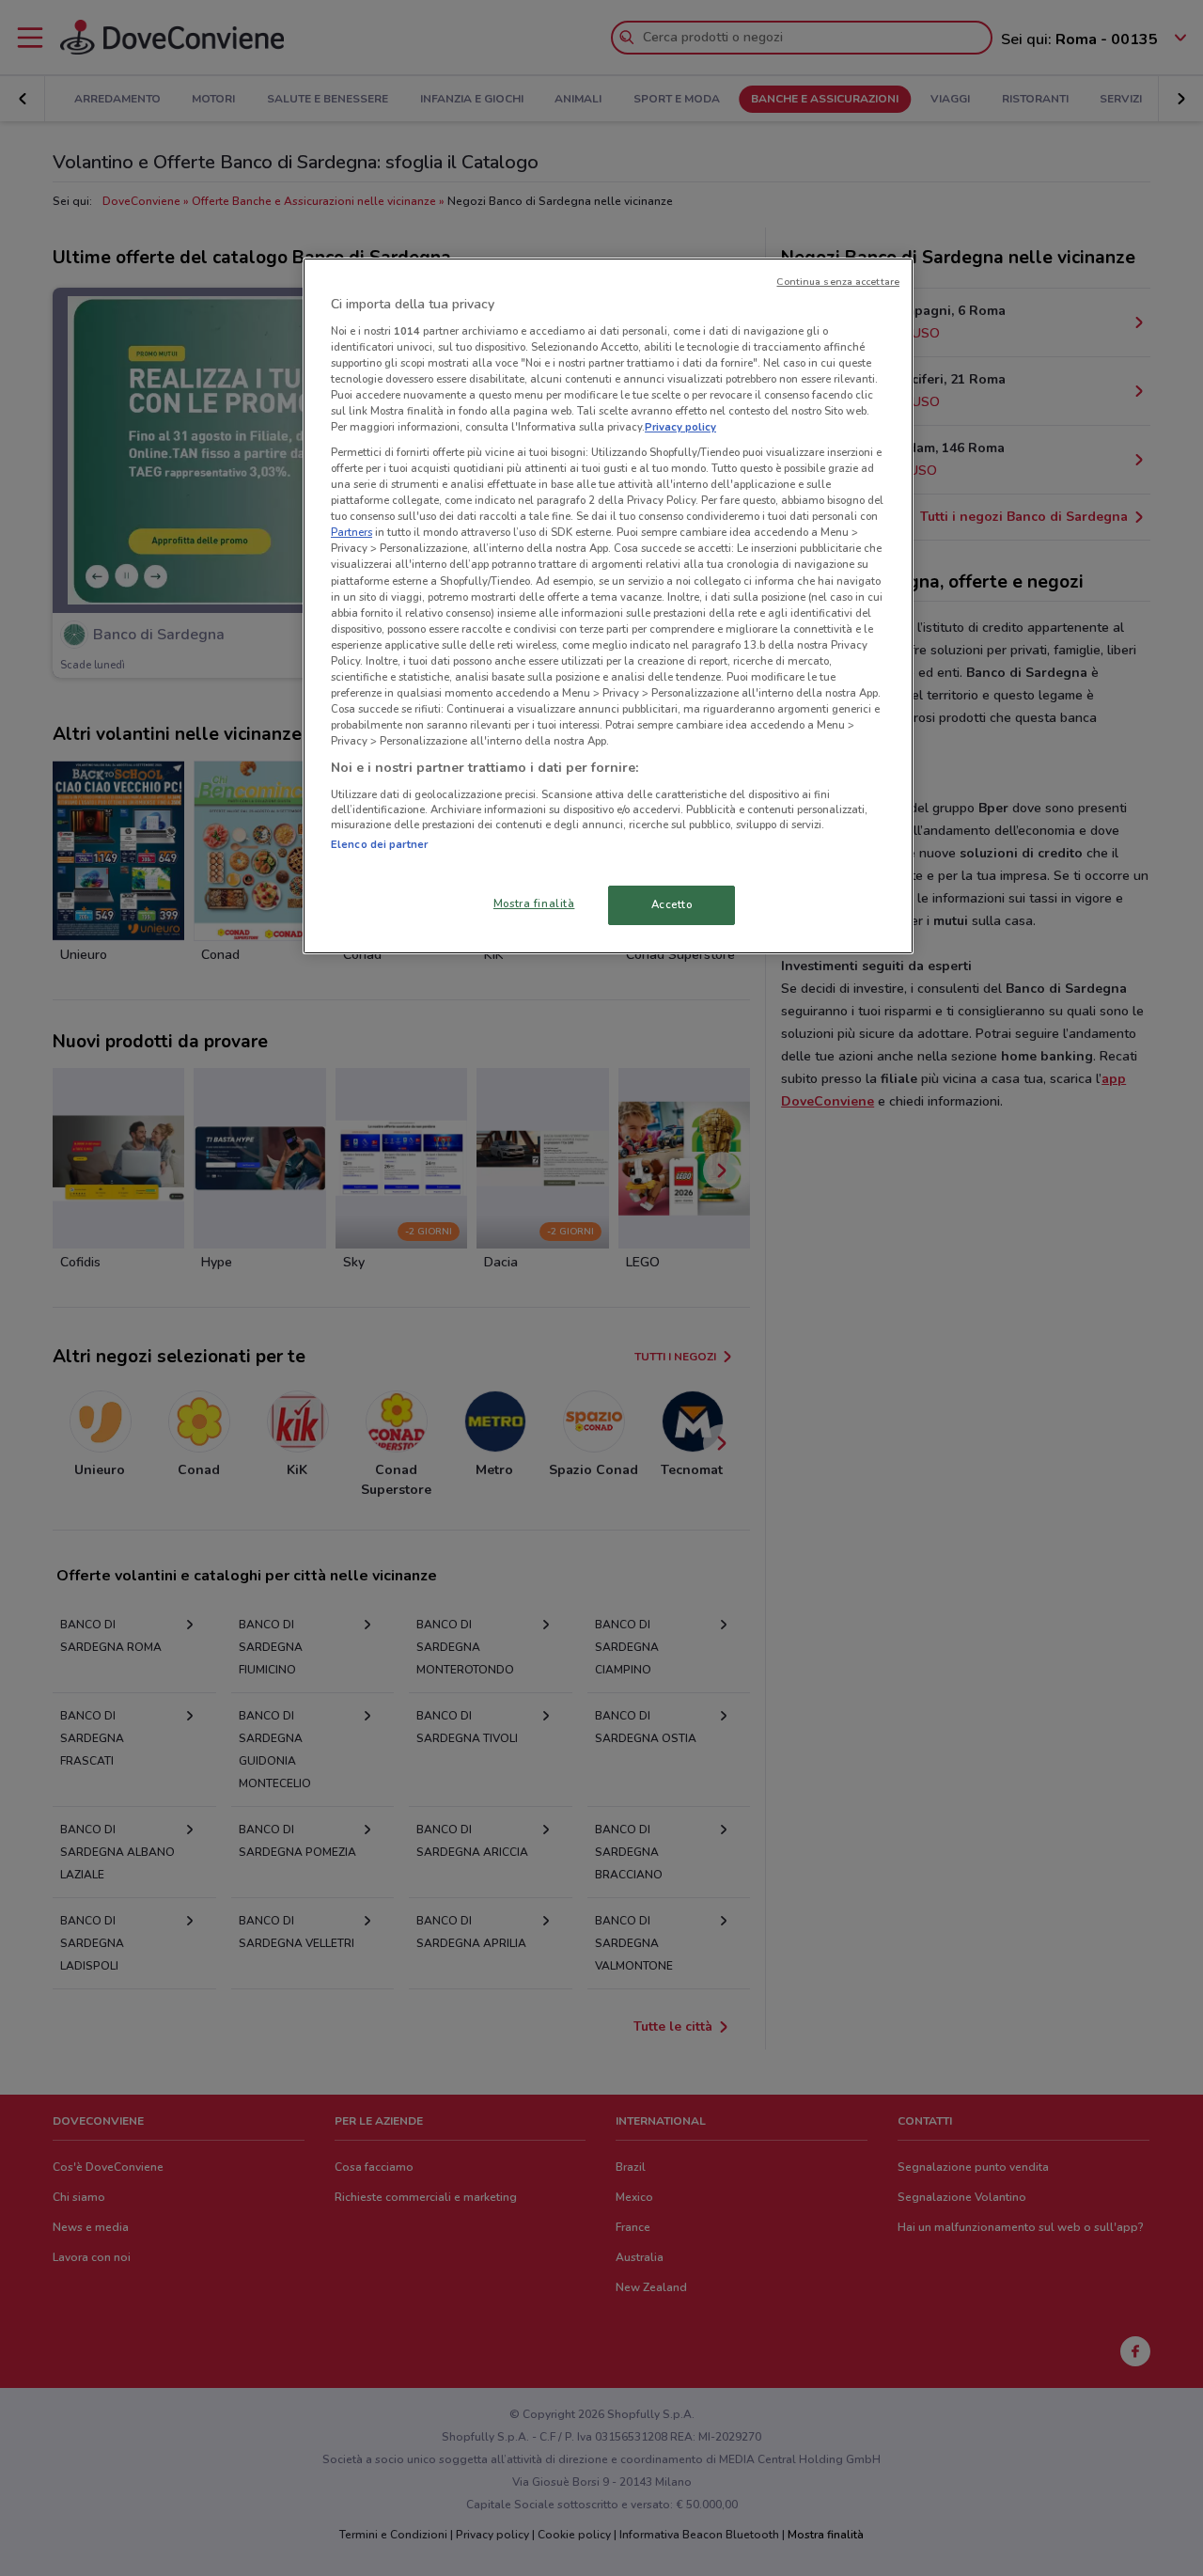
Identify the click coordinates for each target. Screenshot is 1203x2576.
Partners (352, 532)
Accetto (672, 904)
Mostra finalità (534, 903)
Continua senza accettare (838, 282)
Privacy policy (680, 427)
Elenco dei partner (379, 844)
